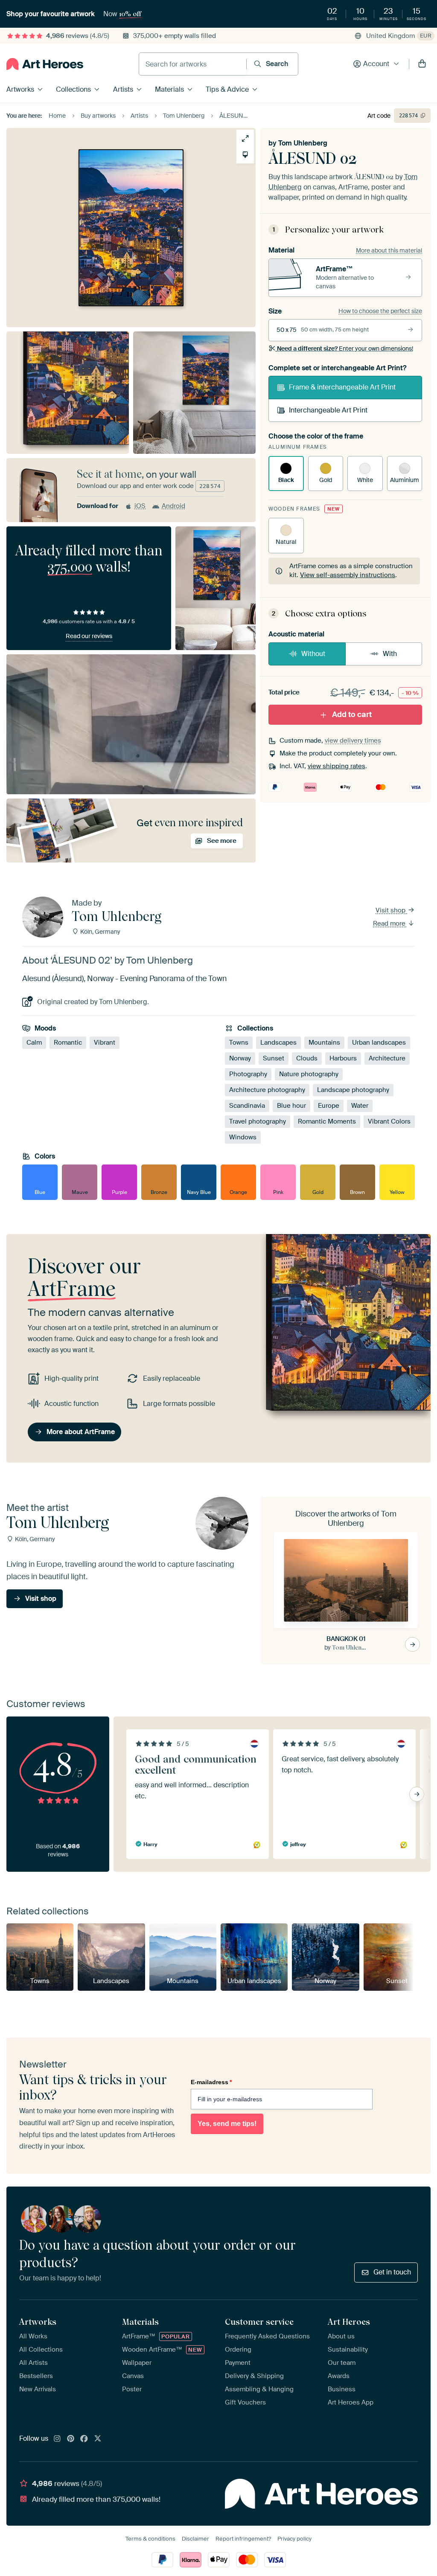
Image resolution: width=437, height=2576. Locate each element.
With (390, 654)
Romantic (68, 1043)
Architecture (387, 1058)
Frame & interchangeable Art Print (342, 387)
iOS (140, 506)
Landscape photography (353, 1090)
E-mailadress (211, 2082)
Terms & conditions (150, 2539)
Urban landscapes (379, 1043)
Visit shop (391, 910)
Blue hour (291, 1106)
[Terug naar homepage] (45, 64)
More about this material (389, 250)
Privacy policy (294, 2539)
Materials (169, 89)
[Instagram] (57, 2439)
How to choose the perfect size (380, 311)
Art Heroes (349, 2322)
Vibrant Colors (389, 1121)
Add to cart (352, 714)
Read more (390, 924)
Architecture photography (267, 1090)
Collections (73, 89)
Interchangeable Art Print (328, 410)
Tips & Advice (227, 89)
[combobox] (193, 64)
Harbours (343, 1058)
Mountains (324, 1043)
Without (313, 654)
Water (360, 1106)
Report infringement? (243, 2539)
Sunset (274, 1058)
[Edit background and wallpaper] (245, 155)
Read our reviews (89, 636)
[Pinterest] (71, 2439)
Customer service (259, 2322)
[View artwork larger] (245, 138)
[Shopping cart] (422, 64)
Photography (248, 1074)
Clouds (307, 1058)
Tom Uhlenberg (303, 143)
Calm (34, 1043)
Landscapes (278, 1043)
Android (173, 506)
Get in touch (392, 2272)
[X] (98, 2439)
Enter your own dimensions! (345, 349)
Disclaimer (195, 2539)
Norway (240, 1058)
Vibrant (105, 1043)
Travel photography (258, 1121)
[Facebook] (84, 2439)
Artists (123, 89)
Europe (329, 1106)
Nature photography (309, 1074)
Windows (243, 1137)
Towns (239, 1043)
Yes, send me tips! (227, 2124)
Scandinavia (247, 1106)
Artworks (20, 89)
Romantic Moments (327, 1121)
